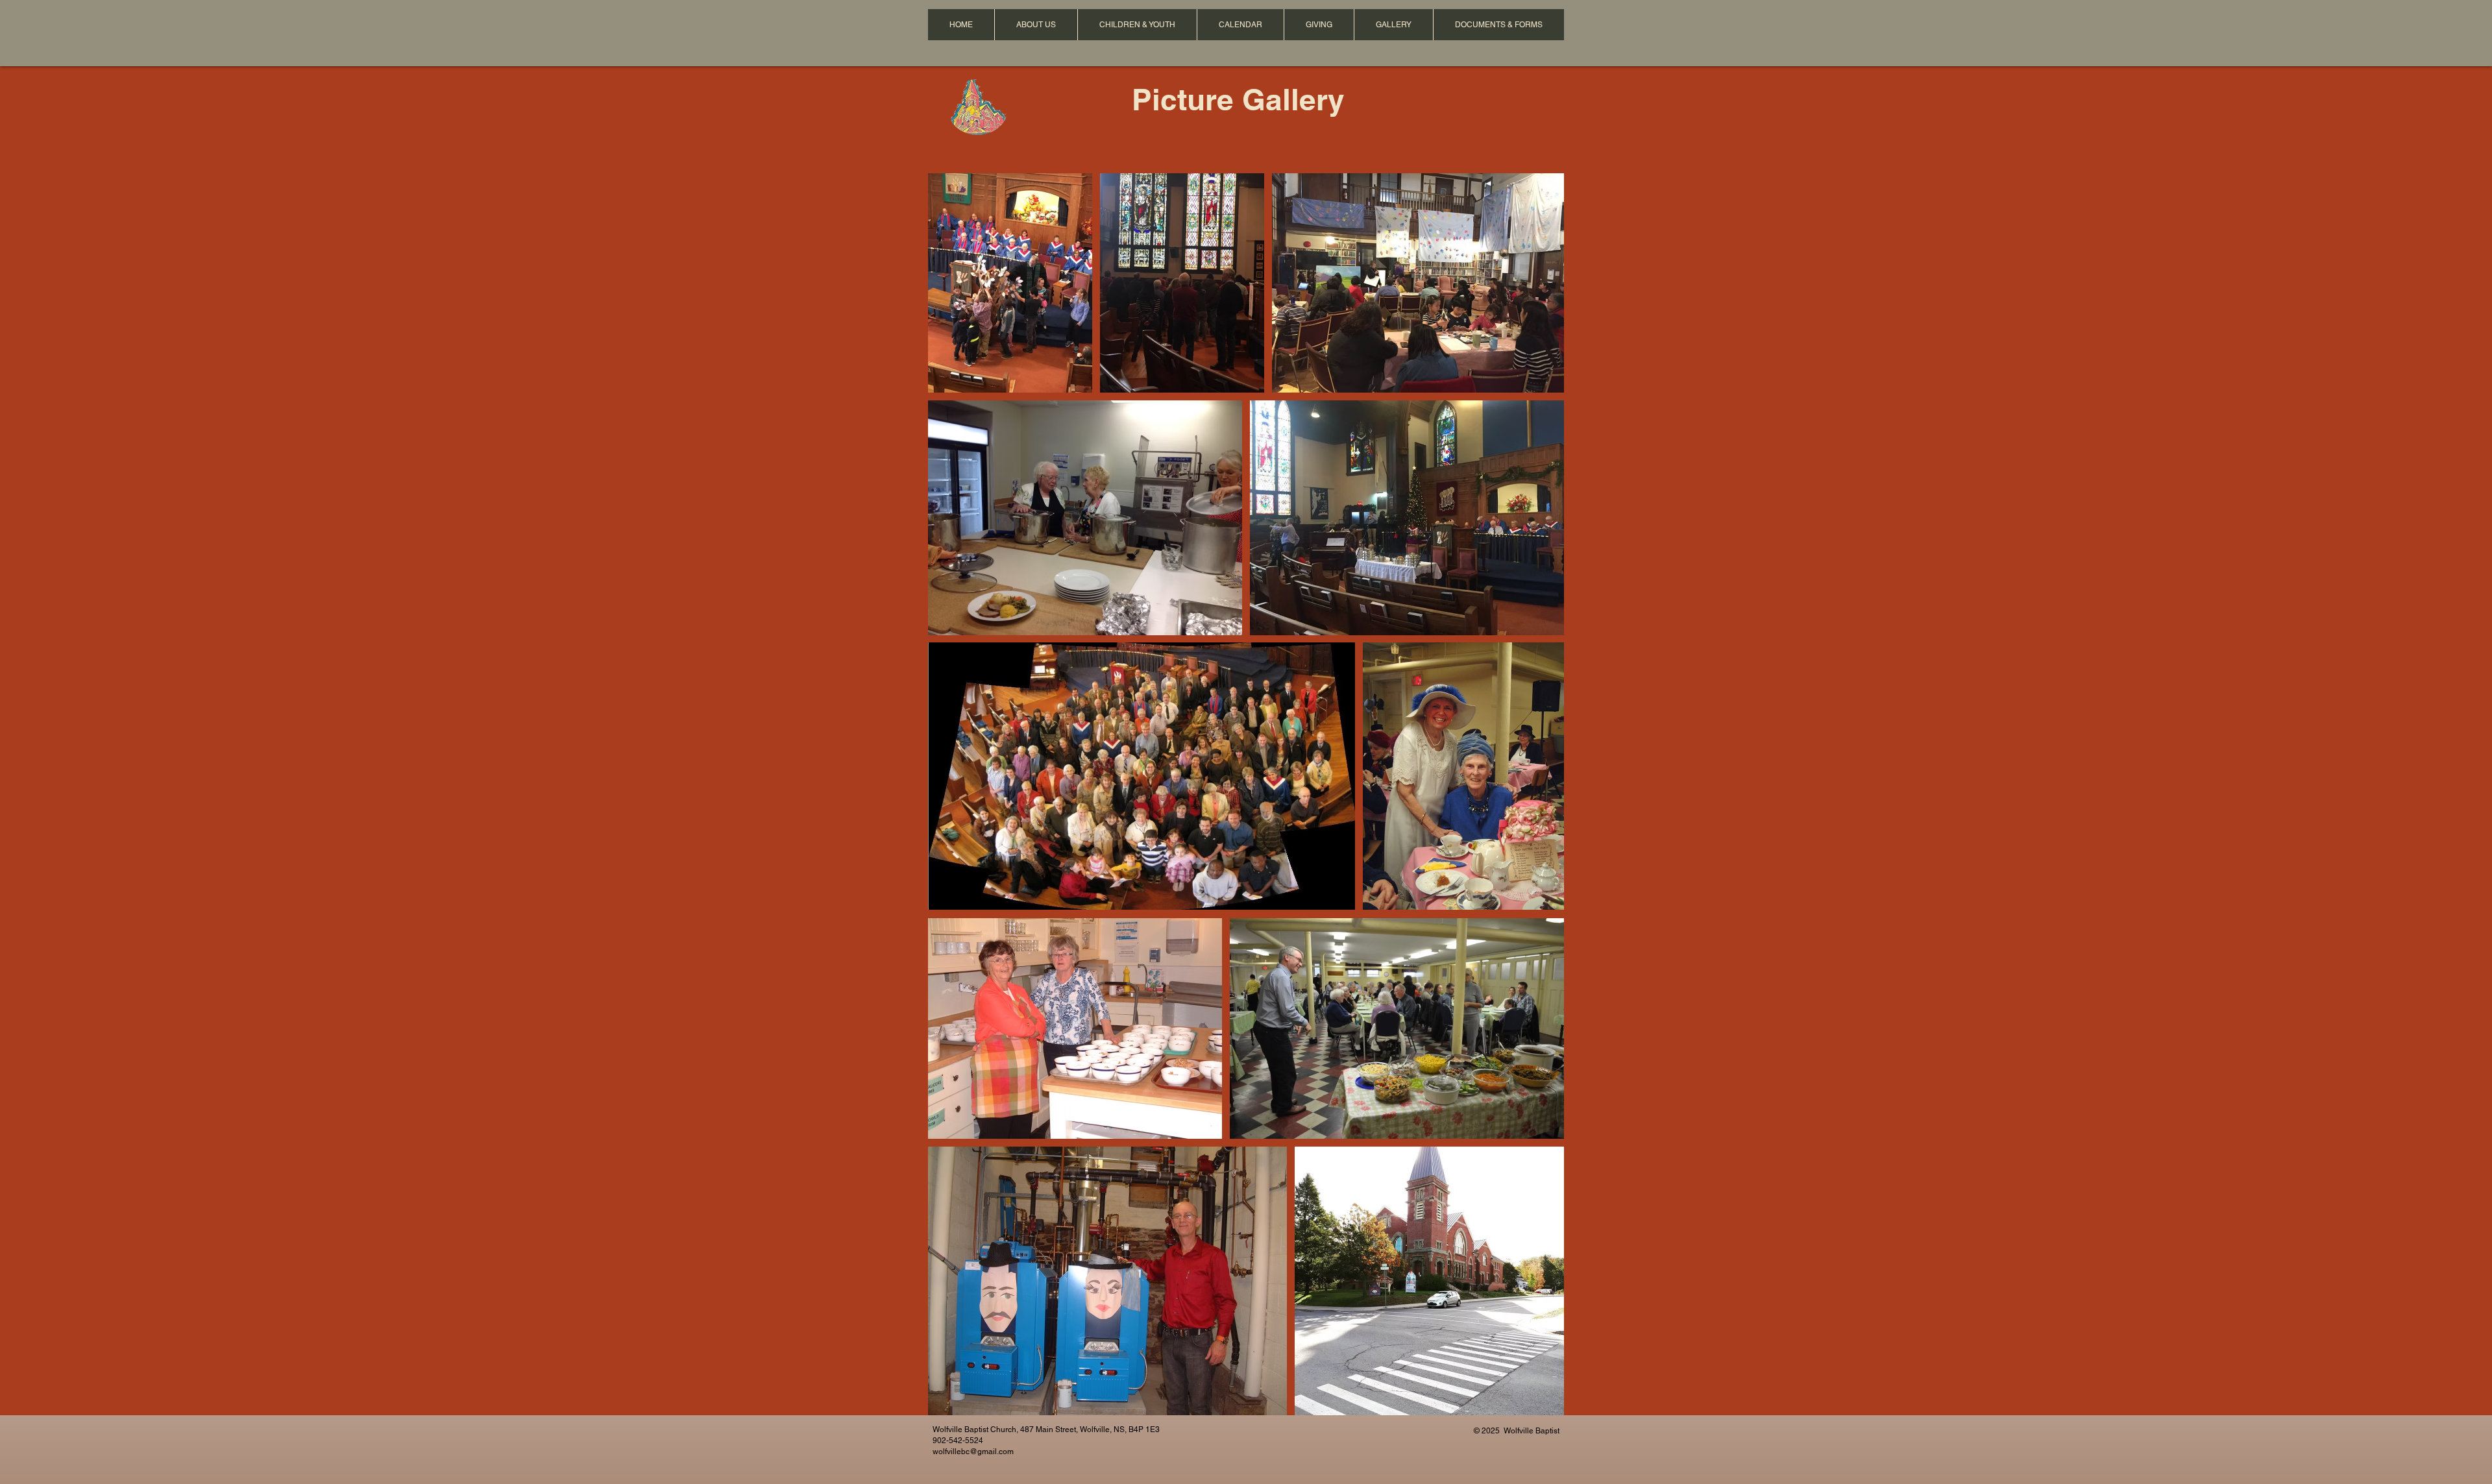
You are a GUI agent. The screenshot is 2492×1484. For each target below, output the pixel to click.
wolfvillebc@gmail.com (973, 1452)
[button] (1036, 25)
